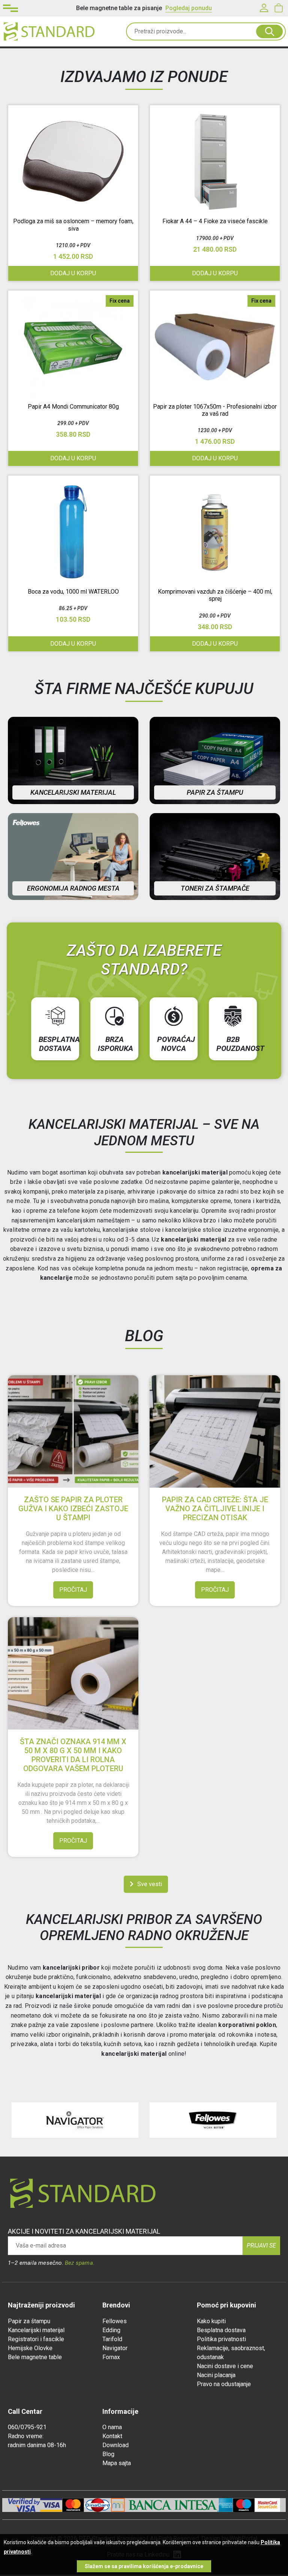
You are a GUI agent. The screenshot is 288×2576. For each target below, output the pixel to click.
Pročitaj (73, 1590)
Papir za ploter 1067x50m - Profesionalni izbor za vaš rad (215, 410)
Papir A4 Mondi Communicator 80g (73, 407)
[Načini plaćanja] (51, 2505)
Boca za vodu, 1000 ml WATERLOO (73, 592)
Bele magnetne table (35, 2357)
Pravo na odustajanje (224, 2384)
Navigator (115, 2348)
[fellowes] (75, 2120)
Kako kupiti (211, 2321)
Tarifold (112, 2339)
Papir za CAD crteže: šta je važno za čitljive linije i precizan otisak (215, 1509)
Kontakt (112, 2436)
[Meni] (10, 8)
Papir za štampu (215, 792)
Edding (111, 2330)
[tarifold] (213, 2120)
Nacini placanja (216, 2375)
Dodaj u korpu (73, 644)
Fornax (111, 2357)
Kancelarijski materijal (73, 792)
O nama (112, 2427)
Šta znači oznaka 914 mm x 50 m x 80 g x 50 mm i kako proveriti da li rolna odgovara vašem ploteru (73, 1755)
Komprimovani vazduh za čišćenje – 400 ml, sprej (215, 595)
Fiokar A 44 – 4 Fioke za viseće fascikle (215, 221)
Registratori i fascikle (36, 2339)
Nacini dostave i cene (225, 2366)
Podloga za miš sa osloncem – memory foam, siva (73, 225)
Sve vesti (150, 1884)
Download (115, 2445)
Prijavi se (261, 2245)
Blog (108, 2454)
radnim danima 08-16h (37, 2445)
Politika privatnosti (221, 2339)
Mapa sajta (117, 2463)
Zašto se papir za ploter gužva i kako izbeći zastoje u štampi (73, 1509)
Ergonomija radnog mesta (73, 888)
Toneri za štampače (215, 888)
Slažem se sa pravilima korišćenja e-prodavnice (144, 2566)
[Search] (269, 31)
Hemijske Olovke (30, 2348)
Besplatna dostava (221, 2330)
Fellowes (115, 2321)
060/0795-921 (27, 2427)
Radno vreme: (26, 2436)
